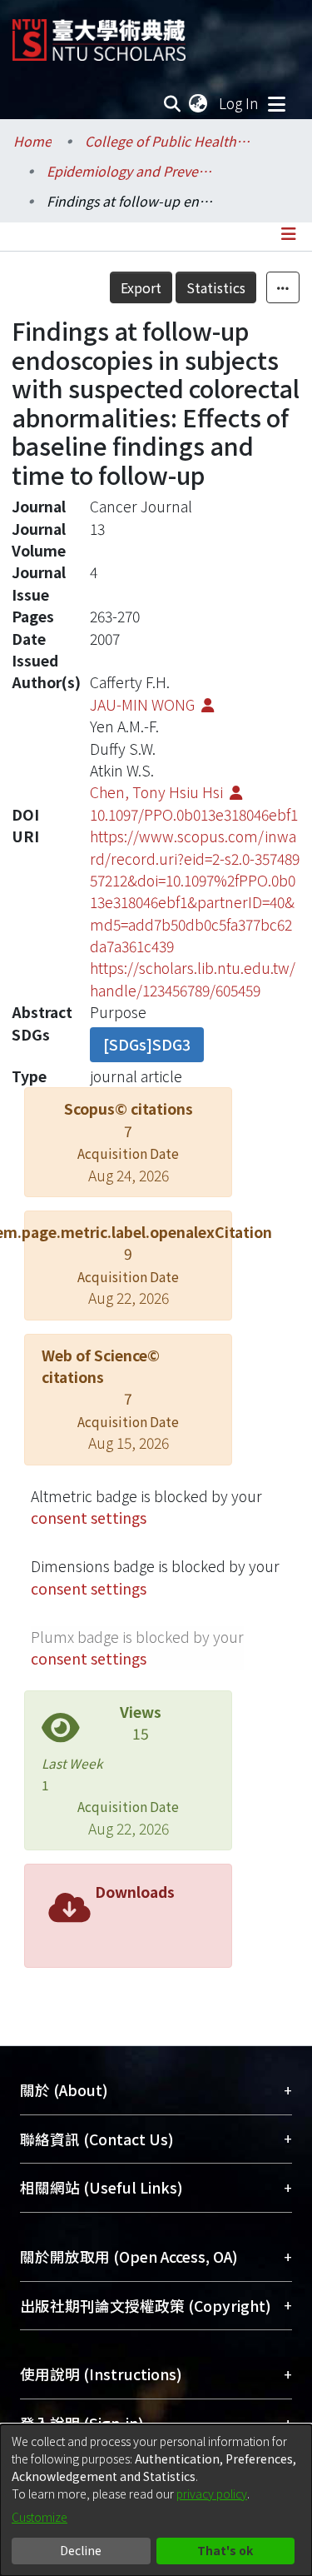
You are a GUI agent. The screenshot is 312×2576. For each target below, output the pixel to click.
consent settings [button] (89, 1518)
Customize (40, 2517)
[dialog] (156, 2500)
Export (141, 287)
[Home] (99, 34)
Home (32, 141)
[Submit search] (173, 103)
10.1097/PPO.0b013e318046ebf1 (194, 814)
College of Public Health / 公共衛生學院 (168, 141)
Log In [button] (240, 103)
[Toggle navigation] (276, 103)
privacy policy (212, 2494)
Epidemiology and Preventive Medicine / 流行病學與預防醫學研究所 (130, 171)
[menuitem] (199, 103)
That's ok (225, 2550)
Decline (81, 2550)
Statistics (216, 287)
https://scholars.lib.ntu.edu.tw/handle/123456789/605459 (193, 978)
